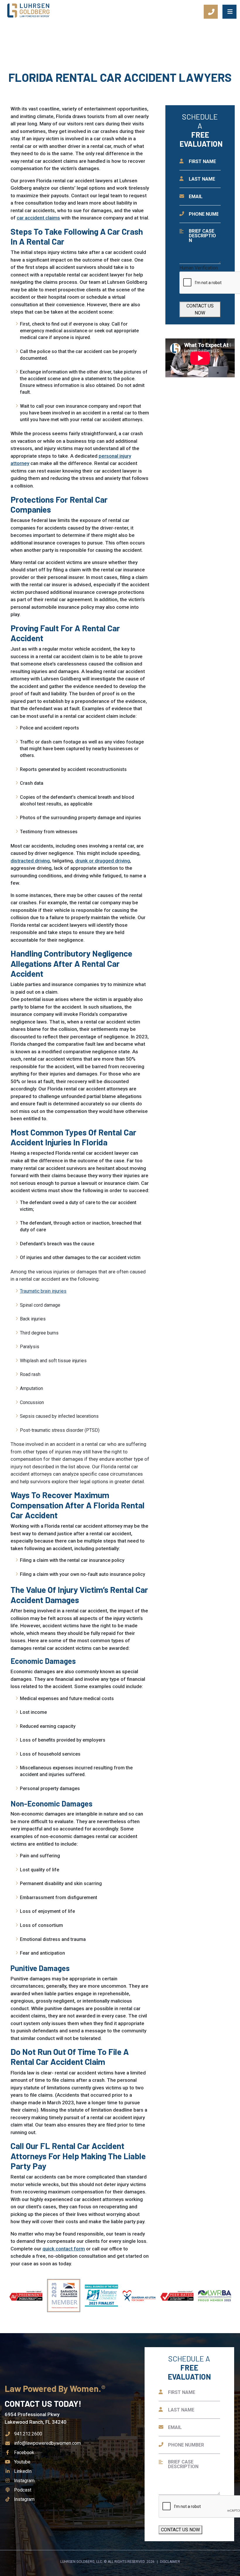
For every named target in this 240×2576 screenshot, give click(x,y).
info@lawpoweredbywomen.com (47, 2443)
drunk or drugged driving (103, 861)
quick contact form (64, 2249)
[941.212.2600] (211, 12)
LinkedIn (23, 2471)
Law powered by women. (54, 2388)
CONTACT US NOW (200, 309)
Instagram (24, 2481)
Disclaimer (170, 2562)
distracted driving (30, 861)
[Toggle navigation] (229, 12)
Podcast (23, 2490)
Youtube (22, 2462)
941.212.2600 (28, 2434)
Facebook (24, 2453)
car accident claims (38, 218)
